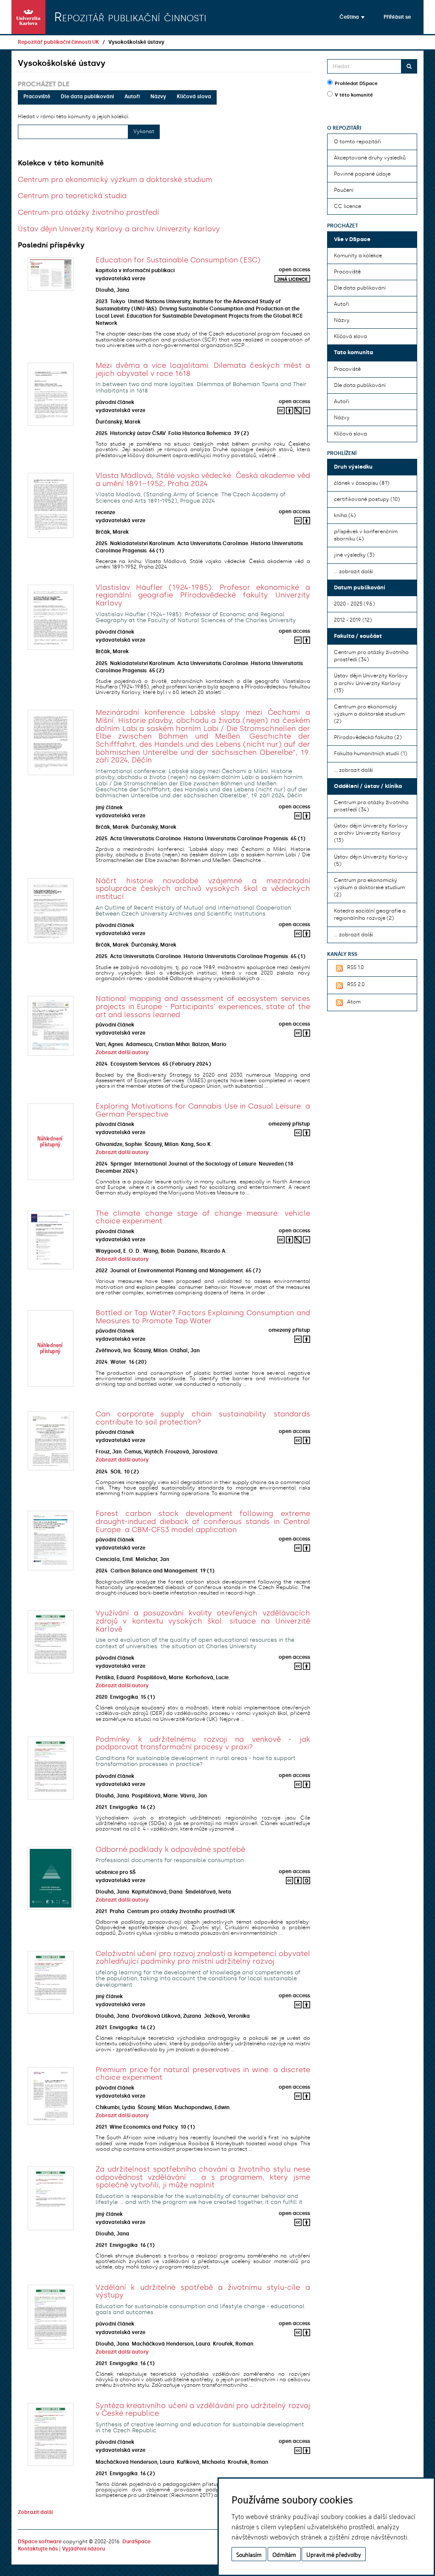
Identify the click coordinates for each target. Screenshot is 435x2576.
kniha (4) (345, 515)
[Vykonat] (409, 66)
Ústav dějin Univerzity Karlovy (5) (371, 860)
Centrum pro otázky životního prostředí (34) (371, 656)
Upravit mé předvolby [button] (334, 2554)
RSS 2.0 (356, 984)
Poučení (344, 190)
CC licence (347, 206)
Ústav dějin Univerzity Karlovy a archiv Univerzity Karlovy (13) (371, 683)
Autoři (132, 97)
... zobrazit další (353, 571)
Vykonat (144, 131)
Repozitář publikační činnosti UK (58, 42)
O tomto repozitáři (357, 142)
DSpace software (40, 2542)
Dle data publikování (87, 97)
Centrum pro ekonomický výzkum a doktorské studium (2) (369, 714)
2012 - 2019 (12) (353, 620)
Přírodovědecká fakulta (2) (368, 737)
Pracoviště (37, 97)
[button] (352, 17)
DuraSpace (136, 2542)
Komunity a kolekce (358, 256)
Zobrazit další (35, 2512)
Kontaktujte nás (38, 2549)
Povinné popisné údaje (362, 174)
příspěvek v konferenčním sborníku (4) (366, 535)
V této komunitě (354, 95)
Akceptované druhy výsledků (370, 158)
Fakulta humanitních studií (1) (370, 753)
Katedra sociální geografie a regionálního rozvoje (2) (370, 914)
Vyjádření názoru (83, 2549)
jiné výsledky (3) (354, 555)
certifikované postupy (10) (367, 499)
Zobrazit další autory (122, 1052)
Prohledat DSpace (356, 84)
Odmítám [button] (284, 2554)
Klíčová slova (194, 97)
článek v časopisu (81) (362, 483)
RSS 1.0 (355, 967)
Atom (354, 1002)
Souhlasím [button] (249, 2554)
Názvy (158, 97)
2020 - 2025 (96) (354, 604)
